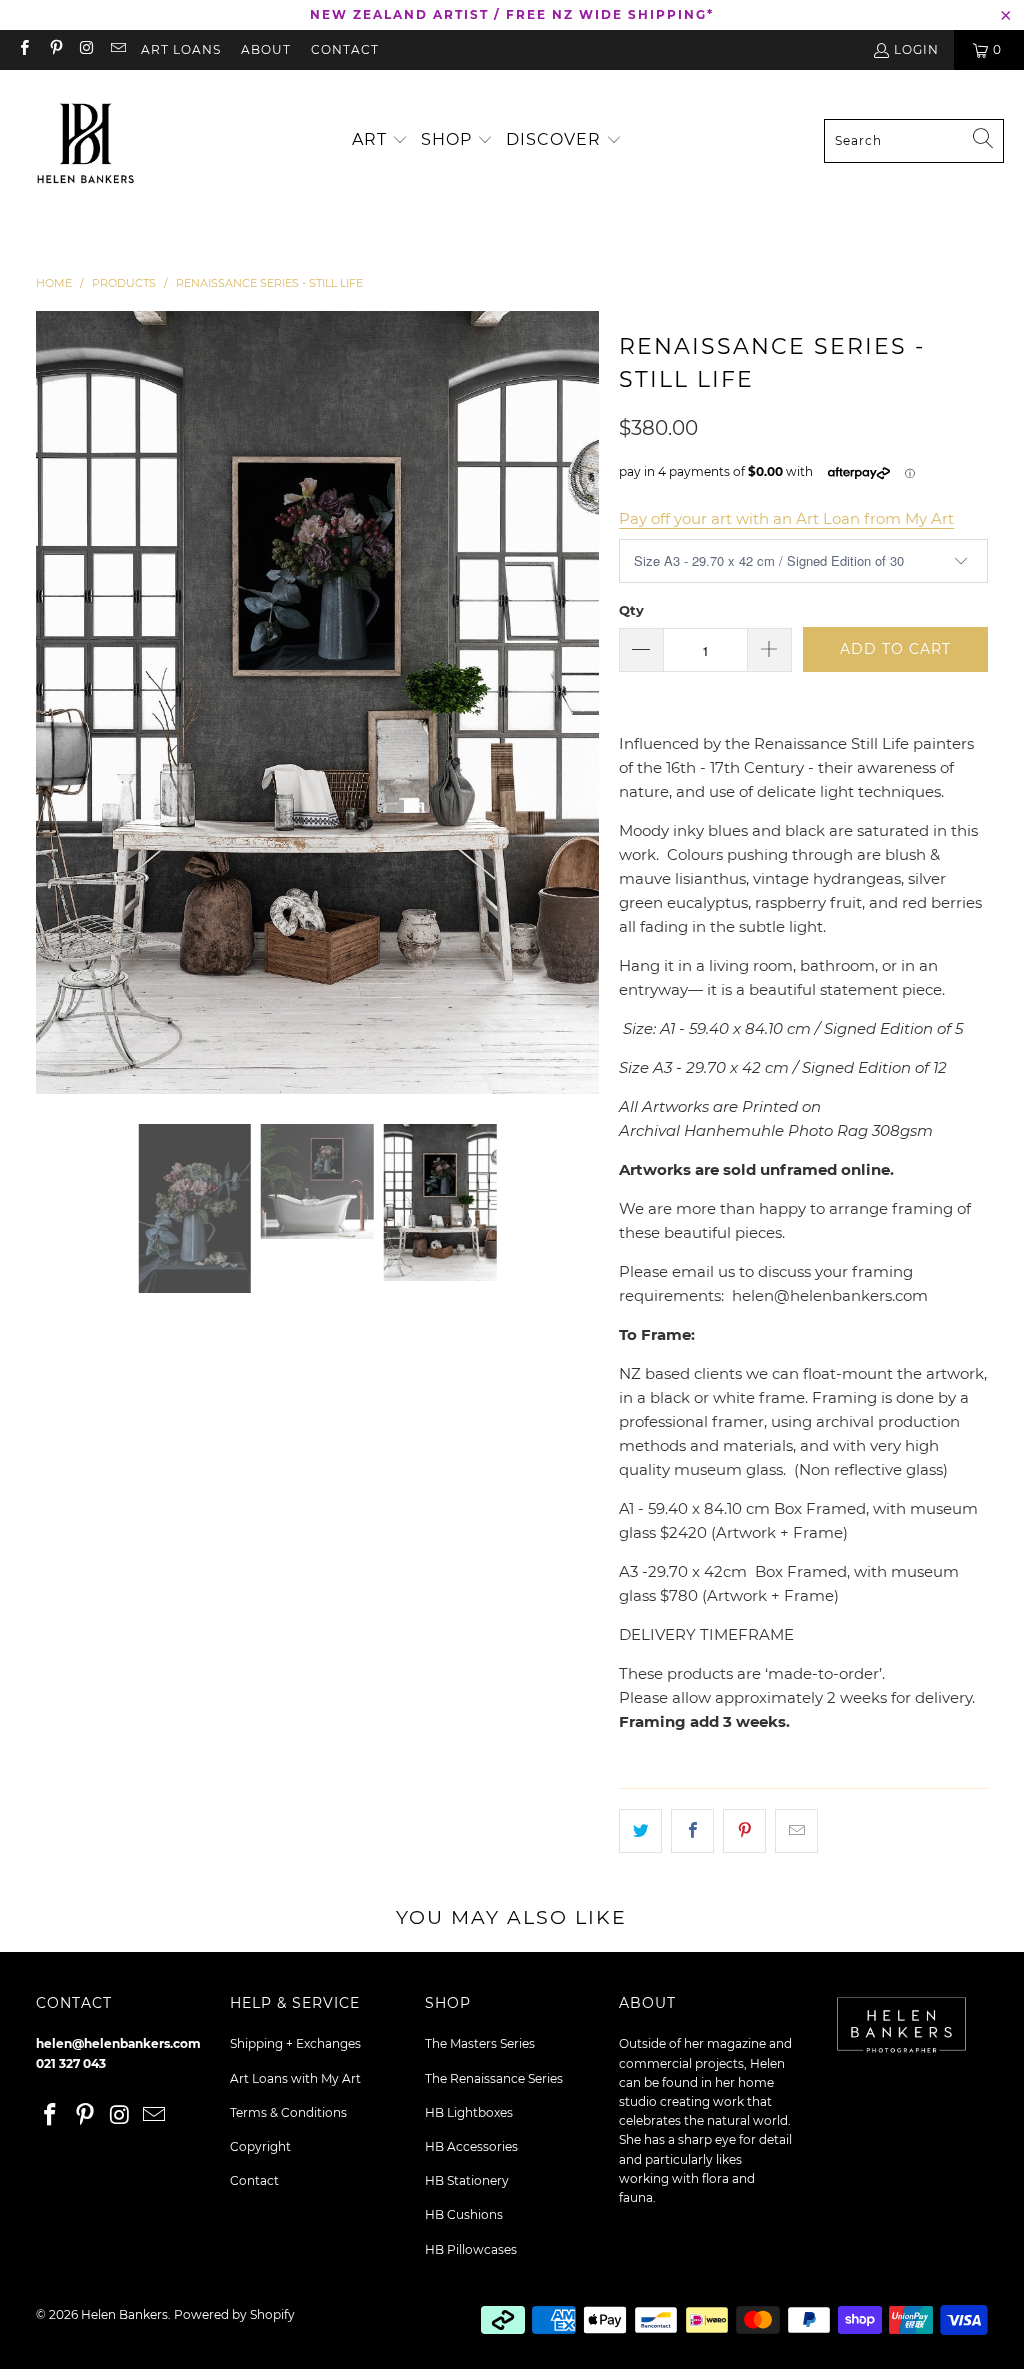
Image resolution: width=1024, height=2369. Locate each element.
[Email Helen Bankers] (117, 49)
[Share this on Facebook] (692, 1831)
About (266, 49)
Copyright (260, 2146)
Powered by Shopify (234, 2314)
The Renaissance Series (494, 2078)
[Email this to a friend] (796, 1831)
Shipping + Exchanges (295, 2043)
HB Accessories (471, 2146)
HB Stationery (467, 2180)
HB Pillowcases (471, 2249)
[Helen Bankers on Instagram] (86, 49)
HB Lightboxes (469, 2112)
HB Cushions (464, 2214)
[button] (380, 141)
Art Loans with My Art (295, 2078)
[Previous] (51, 702)
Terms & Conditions (288, 2112)
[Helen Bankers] (85, 140)
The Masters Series (480, 2043)
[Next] (584, 702)
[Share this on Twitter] (640, 1831)
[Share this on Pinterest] (744, 1831)
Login (916, 49)
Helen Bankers (124, 2314)
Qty (631, 610)
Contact (345, 49)
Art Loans (181, 49)
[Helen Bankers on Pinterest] (54, 49)
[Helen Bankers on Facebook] (23, 49)
